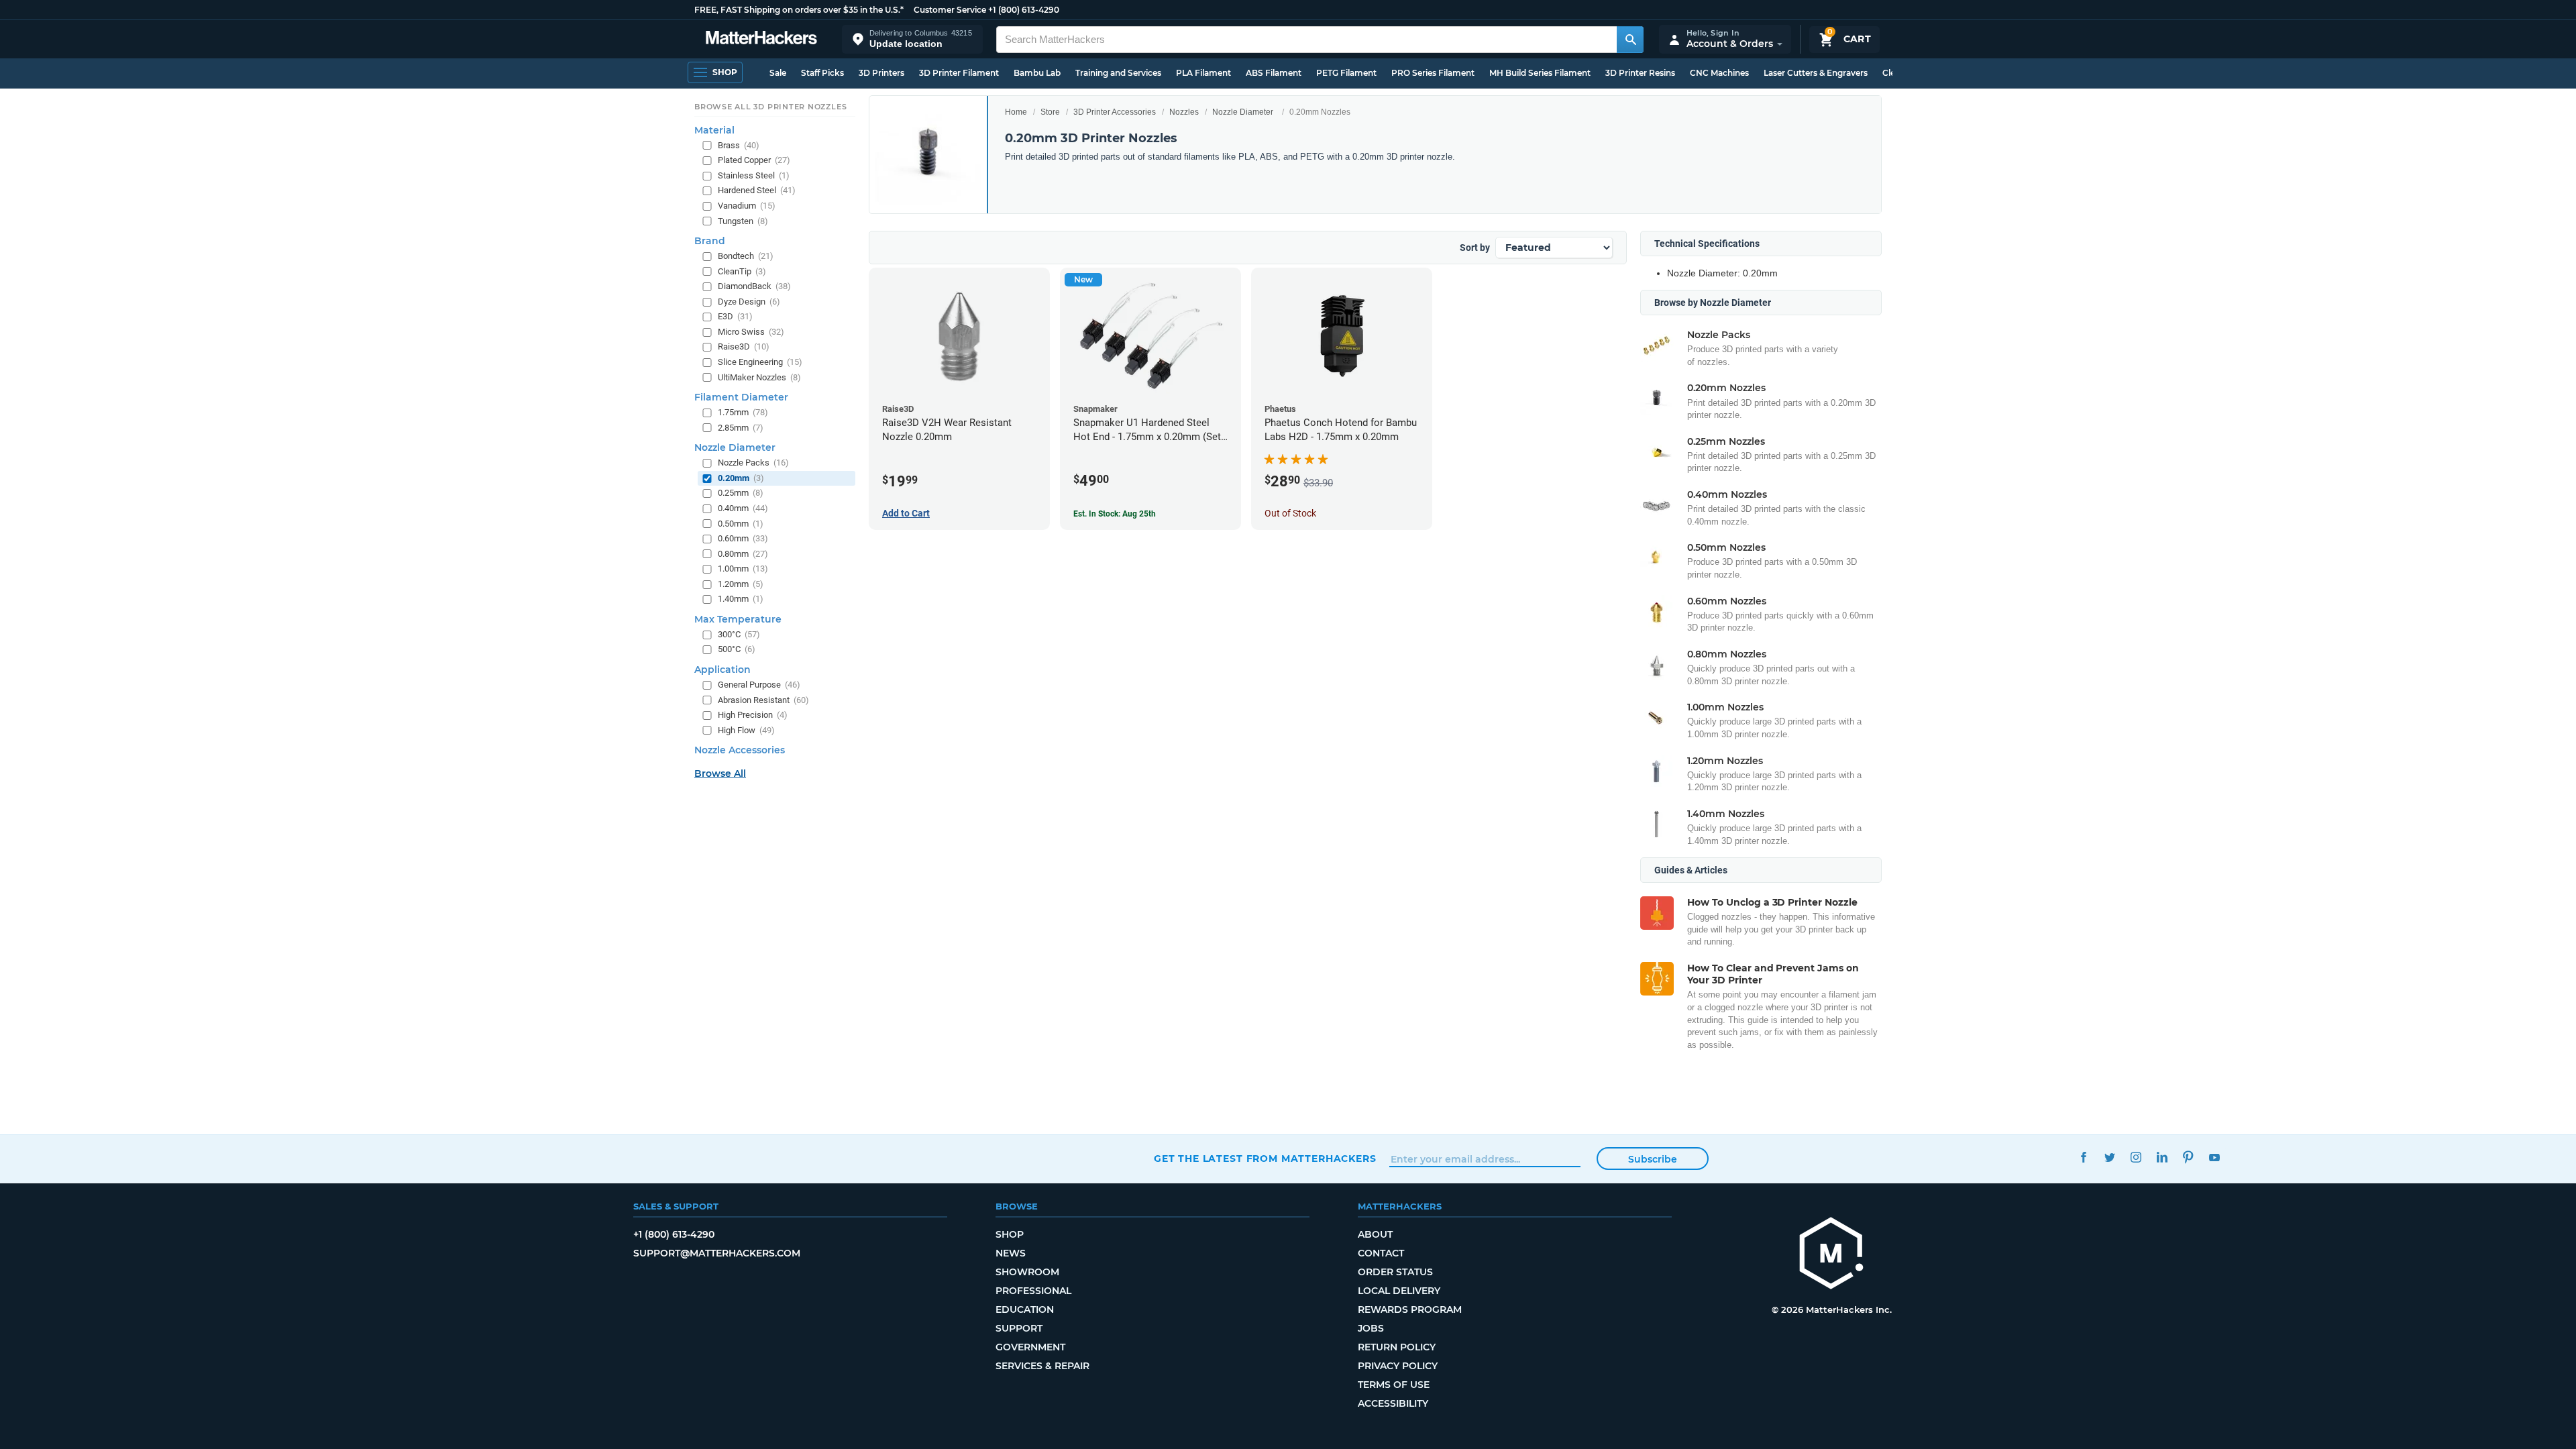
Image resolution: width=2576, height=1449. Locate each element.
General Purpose (759, 685)
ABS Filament (1274, 73)
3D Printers (881, 73)
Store (1050, 112)
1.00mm (743, 569)
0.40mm (743, 508)
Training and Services (1118, 73)
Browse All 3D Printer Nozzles (770, 107)
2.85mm (741, 428)
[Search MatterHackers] (1630, 40)
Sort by (1475, 248)
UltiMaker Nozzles (759, 377)
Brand (710, 241)
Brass (739, 145)
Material (714, 130)
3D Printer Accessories (1115, 112)
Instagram (2136, 1157)
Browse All (720, 773)
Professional (1033, 1291)
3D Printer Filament (959, 73)
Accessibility (1393, 1403)
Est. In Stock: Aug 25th (1115, 514)
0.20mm (741, 478)
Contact (1381, 1253)
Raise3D (744, 346)
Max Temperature (738, 619)
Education (1025, 1309)
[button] (912, 39)
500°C (737, 649)
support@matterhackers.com (717, 1253)
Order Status (1395, 1272)
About (1375, 1234)
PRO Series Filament (1433, 73)
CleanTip (742, 271)
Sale (778, 73)
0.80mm (743, 554)
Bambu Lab (1037, 73)
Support (1019, 1328)
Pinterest (2188, 1157)
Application (722, 669)
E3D (735, 316)
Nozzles (1184, 112)
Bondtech (746, 256)
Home (1016, 112)
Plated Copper (754, 160)
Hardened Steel (757, 190)
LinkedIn (2162, 1157)
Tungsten (743, 221)
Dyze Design (749, 302)
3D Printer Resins (1640, 73)
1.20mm (741, 584)
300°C (739, 634)
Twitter (2109, 1157)
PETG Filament (1346, 73)
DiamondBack (754, 286)
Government (1030, 1347)
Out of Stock (1290, 513)
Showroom (1027, 1272)
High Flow (746, 730)
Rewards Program (1410, 1309)
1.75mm (743, 412)
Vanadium (747, 206)
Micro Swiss (751, 332)
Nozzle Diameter (1243, 112)
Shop (1010, 1234)
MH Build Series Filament (1540, 73)
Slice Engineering (760, 362)
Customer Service (950, 10)
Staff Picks (822, 73)
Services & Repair (1042, 1366)
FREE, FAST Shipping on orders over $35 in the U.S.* (799, 10)
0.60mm (743, 538)
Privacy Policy (1398, 1366)
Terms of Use (1394, 1385)
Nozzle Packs (753, 463)
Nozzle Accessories (740, 750)
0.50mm (741, 524)
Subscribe (1653, 1159)
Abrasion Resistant (763, 700)
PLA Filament (1203, 73)
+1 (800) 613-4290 (1024, 10)
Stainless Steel (754, 175)
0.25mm (741, 493)
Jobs (1371, 1328)
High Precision (753, 715)
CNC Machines (1719, 73)
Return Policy (1397, 1347)
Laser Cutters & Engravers (1816, 73)
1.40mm (741, 599)
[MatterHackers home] (761, 39)
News (1011, 1253)
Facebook (2083, 1157)
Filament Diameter (741, 397)
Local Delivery (1399, 1291)
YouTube (2214, 1157)
